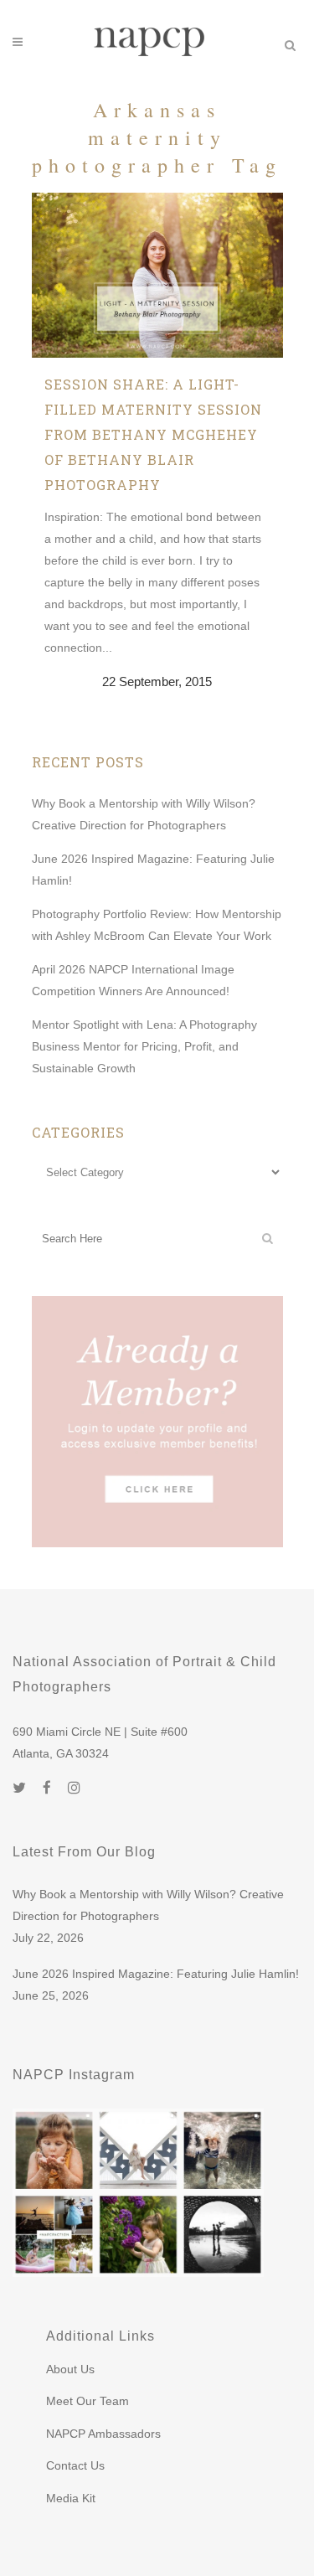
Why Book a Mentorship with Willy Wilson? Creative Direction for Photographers (148, 1905)
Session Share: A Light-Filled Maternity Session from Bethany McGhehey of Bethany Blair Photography (153, 434)
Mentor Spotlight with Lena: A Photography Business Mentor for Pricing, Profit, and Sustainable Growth (144, 1046)
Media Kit (71, 2498)
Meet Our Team (88, 2401)
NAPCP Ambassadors (103, 2434)
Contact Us (75, 2465)
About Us (70, 2369)
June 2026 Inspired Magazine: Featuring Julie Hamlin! (156, 1974)
